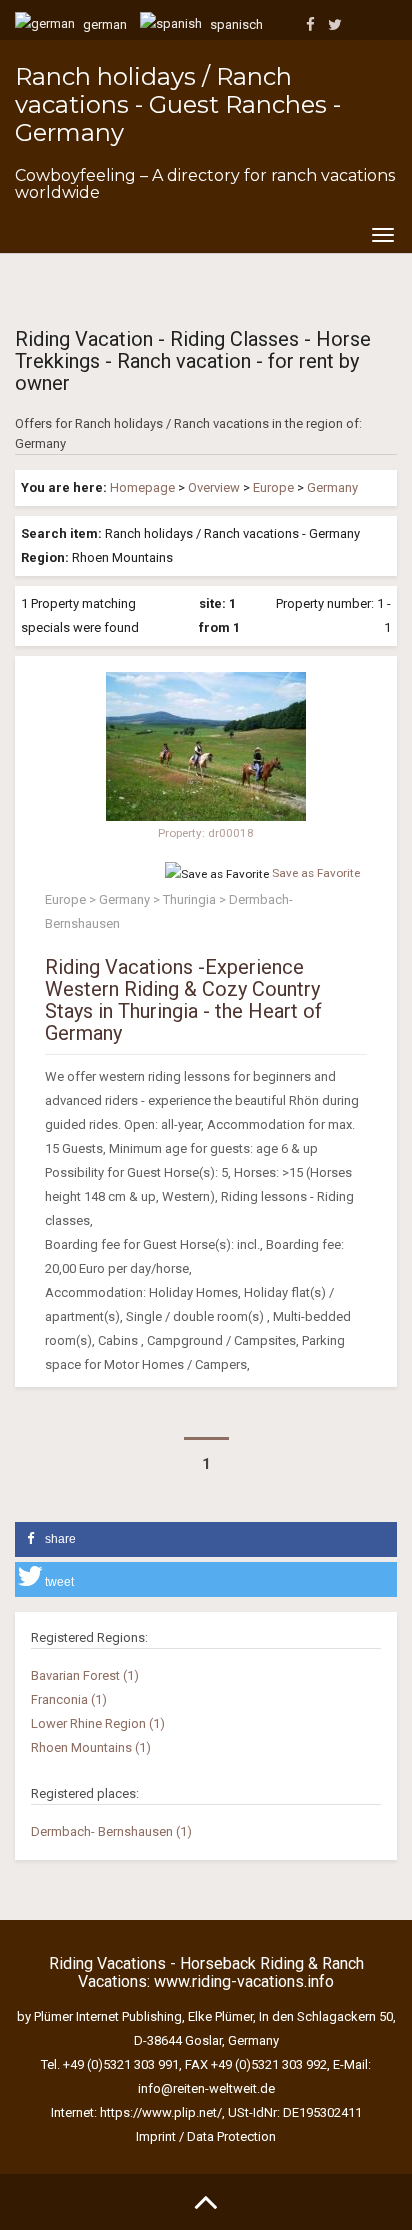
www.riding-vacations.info (244, 1981)
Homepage (142, 487)
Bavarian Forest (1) (85, 1675)
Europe (273, 487)
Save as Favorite (316, 873)
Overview (214, 487)
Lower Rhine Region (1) (98, 1723)
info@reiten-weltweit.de (206, 2088)
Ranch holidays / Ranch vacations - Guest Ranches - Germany (178, 104)
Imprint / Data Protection (206, 2136)
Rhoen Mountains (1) (91, 1747)
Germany (332, 487)
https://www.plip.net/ (161, 2112)
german (103, 24)
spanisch (235, 24)
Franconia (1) (69, 1699)
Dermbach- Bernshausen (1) (111, 1831)
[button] (206, 1539)
